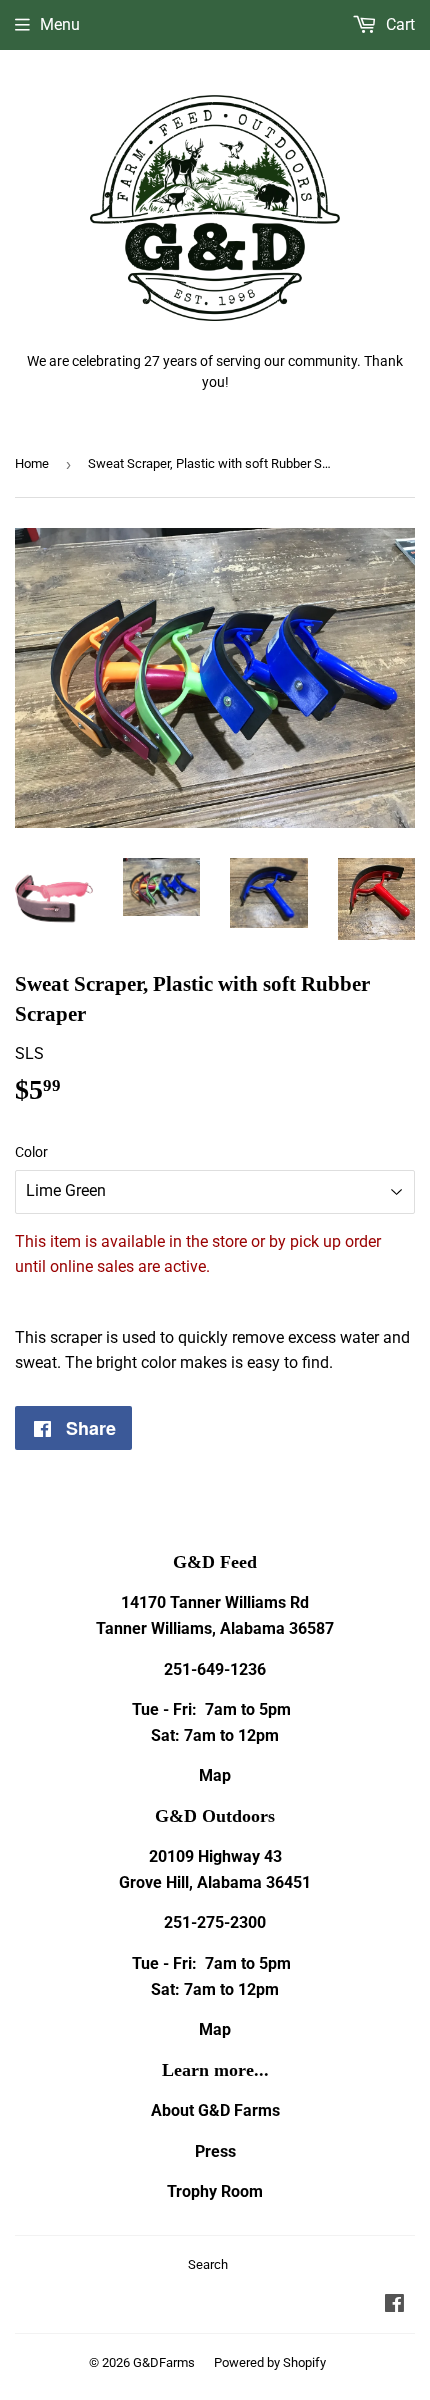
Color (31, 1152)
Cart (398, 24)
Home (32, 463)
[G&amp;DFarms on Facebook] (394, 2305)
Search (208, 2264)
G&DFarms (164, 2362)
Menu (60, 24)
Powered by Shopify (270, 2362)
